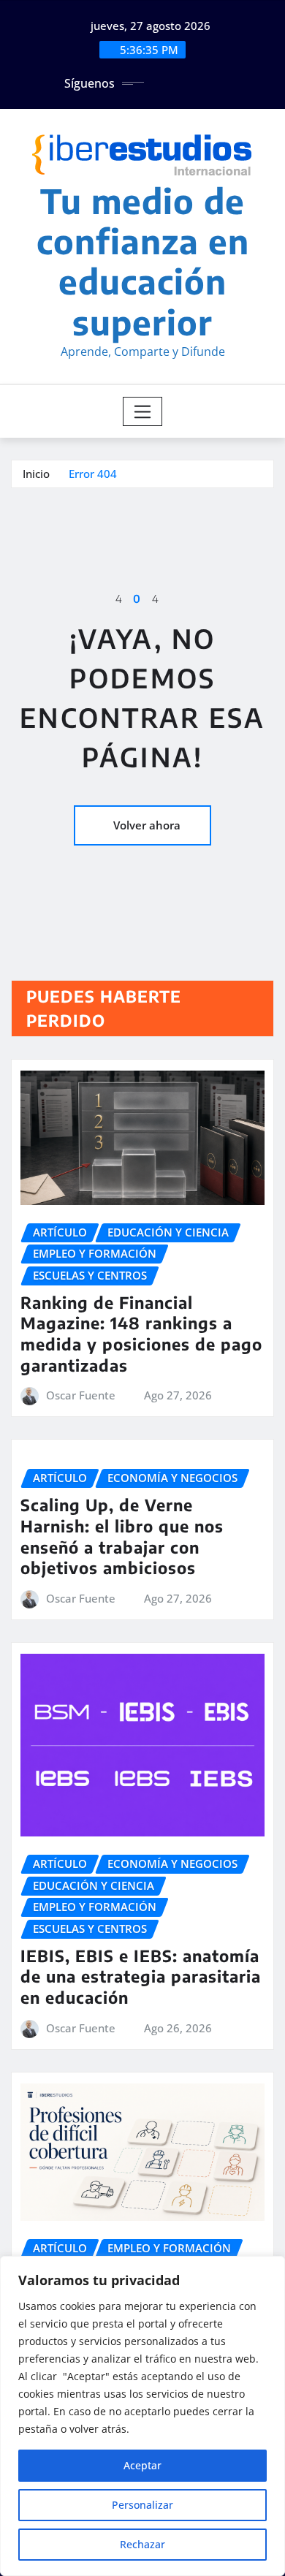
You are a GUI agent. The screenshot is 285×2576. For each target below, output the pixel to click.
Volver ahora (147, 825)
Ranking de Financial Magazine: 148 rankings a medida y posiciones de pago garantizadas (141, 1334)
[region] (142, 2416)
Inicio (36, 474)
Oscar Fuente (81, 1395)
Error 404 (93, 474)
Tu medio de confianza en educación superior (143, 261)
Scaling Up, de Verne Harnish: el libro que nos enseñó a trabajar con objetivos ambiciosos (122, 1536)
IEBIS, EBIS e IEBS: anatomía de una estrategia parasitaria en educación (141, 1976)
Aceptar (142, 2465)
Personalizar (142, 2505)
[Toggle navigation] (143, 411)
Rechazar (142, 2544)
